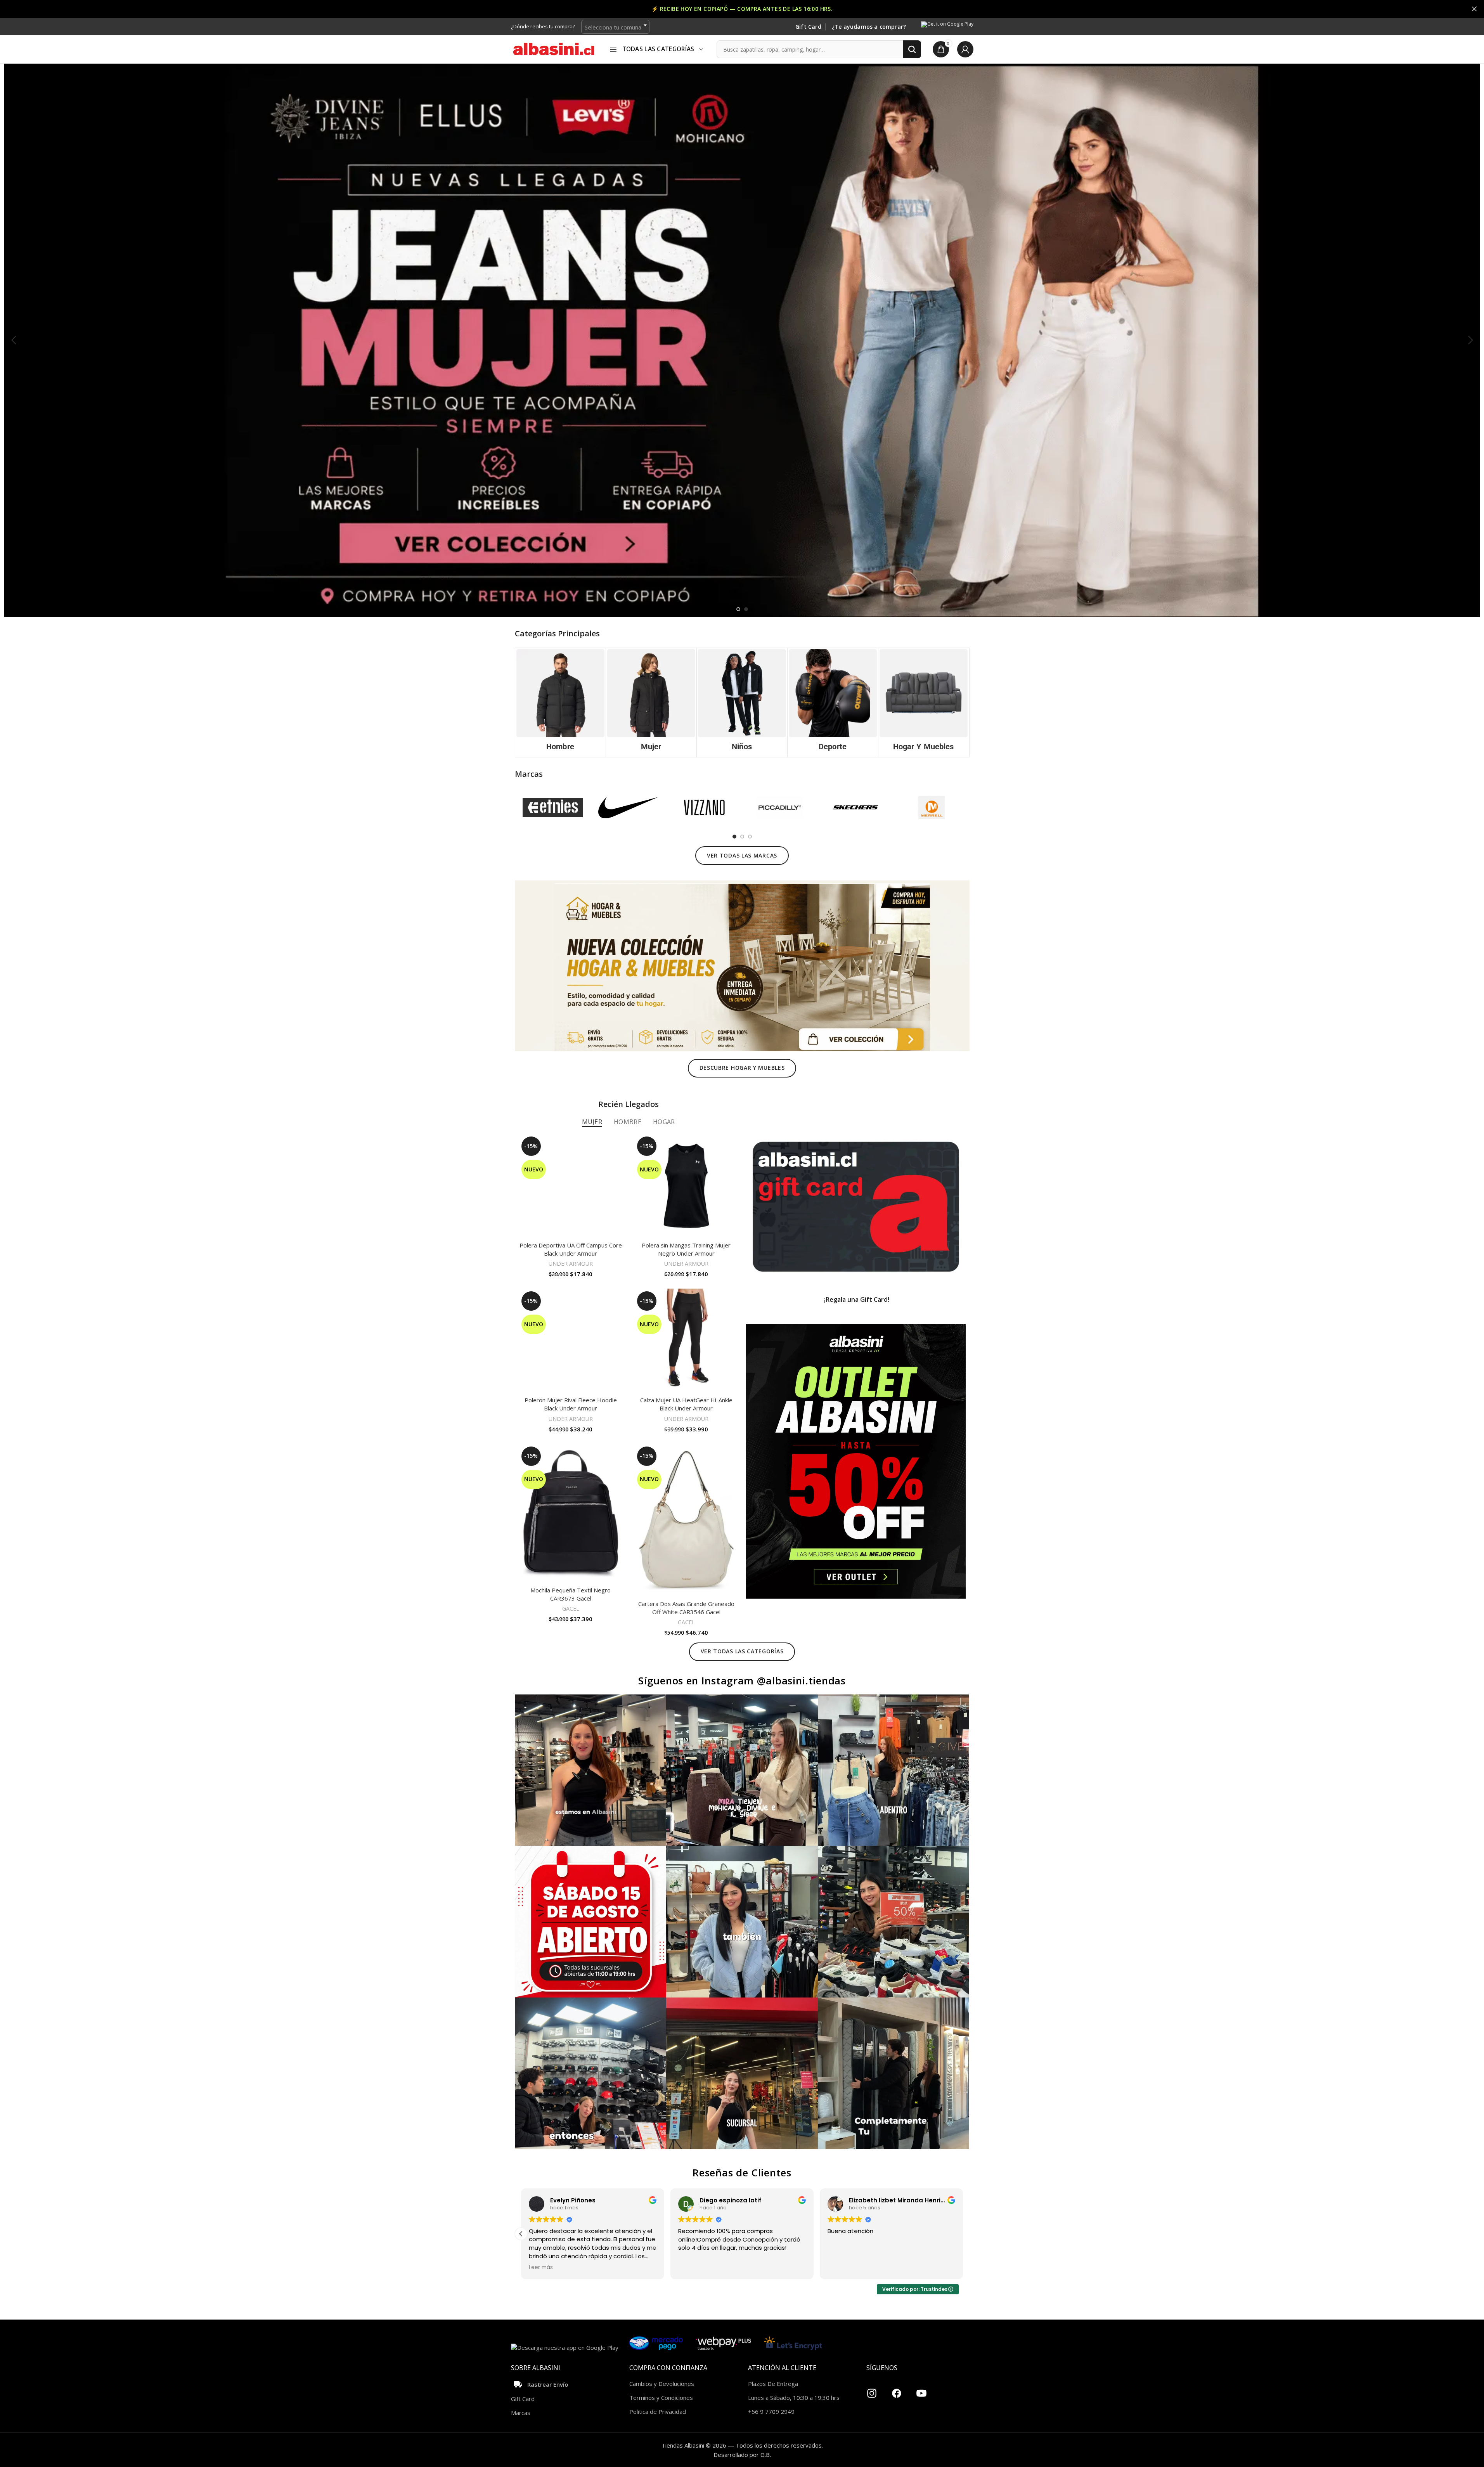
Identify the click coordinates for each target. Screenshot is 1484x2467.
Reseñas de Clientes (742, 2172)
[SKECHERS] (856, 807)
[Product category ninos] (742, 703)
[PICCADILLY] (780, 807)
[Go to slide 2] (746, 609)
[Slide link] (742, 340)
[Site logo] (554, 49)
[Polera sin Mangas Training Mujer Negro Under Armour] (686, 1186)
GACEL (571, 1609)
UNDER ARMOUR (571, 1264)
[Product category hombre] (560, 703)
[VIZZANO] (704, 807)
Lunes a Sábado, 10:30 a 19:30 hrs (794, 2398)
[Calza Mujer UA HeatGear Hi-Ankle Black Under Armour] (686, 1341)
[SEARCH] (912, 49)
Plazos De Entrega (773, 2384)
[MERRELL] (931, 807)
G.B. (766, 2455)
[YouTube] (921, 2390)
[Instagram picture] (591, 1770)
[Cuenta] (965, 49)
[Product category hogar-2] (924, 703)
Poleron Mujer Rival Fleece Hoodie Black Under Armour (571, 1404)
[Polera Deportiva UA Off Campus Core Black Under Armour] (571, 1186)
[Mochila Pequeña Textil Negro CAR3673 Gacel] (571, 1513)
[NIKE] (628, 807)
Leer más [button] (541, 2268)
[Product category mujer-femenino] (651, 703)
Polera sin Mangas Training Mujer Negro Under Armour (686, 1249)
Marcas (521, 2413)
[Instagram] (872, 2390)
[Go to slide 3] (750, 837)
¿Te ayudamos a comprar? (869, 27)
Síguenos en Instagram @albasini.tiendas (742, 1680)
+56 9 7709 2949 (771, 2412)
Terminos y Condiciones (661, 2398)
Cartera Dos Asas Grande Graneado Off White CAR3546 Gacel (686, 1608)
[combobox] (615, 27)
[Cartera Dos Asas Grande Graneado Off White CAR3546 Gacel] (686, 1520)
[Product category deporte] (833, 703)
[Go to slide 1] (738, 609)
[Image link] (742, 965)
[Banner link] (856, 1207)
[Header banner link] (742, 9)
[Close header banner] (1474, 9)
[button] (14, 340)
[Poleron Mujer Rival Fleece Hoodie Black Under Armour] (571, 1341)
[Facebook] (897, 2390)
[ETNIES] (553, 807)
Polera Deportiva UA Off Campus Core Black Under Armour (571, 1249)
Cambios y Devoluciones (662, 2384)
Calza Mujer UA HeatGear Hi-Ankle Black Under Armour (686, 1404)
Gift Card (808, 27)
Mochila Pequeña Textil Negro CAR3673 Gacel (571, 1594)
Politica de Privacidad (658, 2412)
